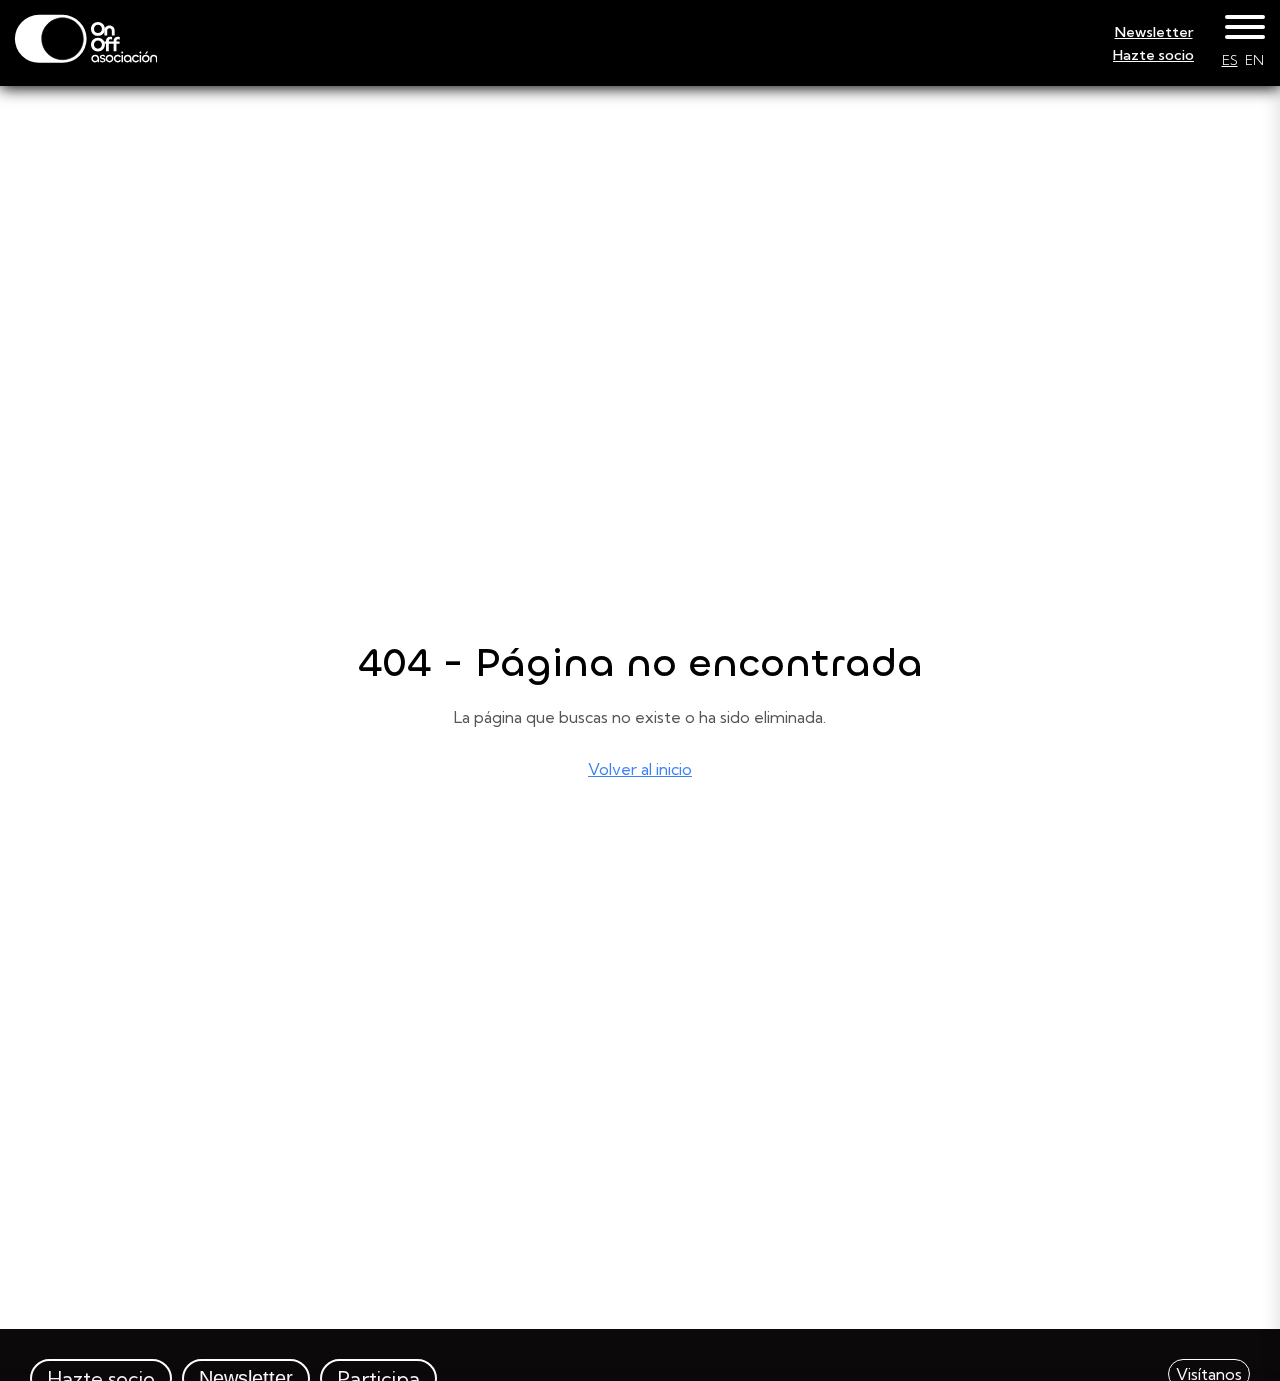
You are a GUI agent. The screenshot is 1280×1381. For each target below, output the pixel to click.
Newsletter (1154, 32)
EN (1254, 60)
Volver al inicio (640, 769)
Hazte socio (1153, 55)
